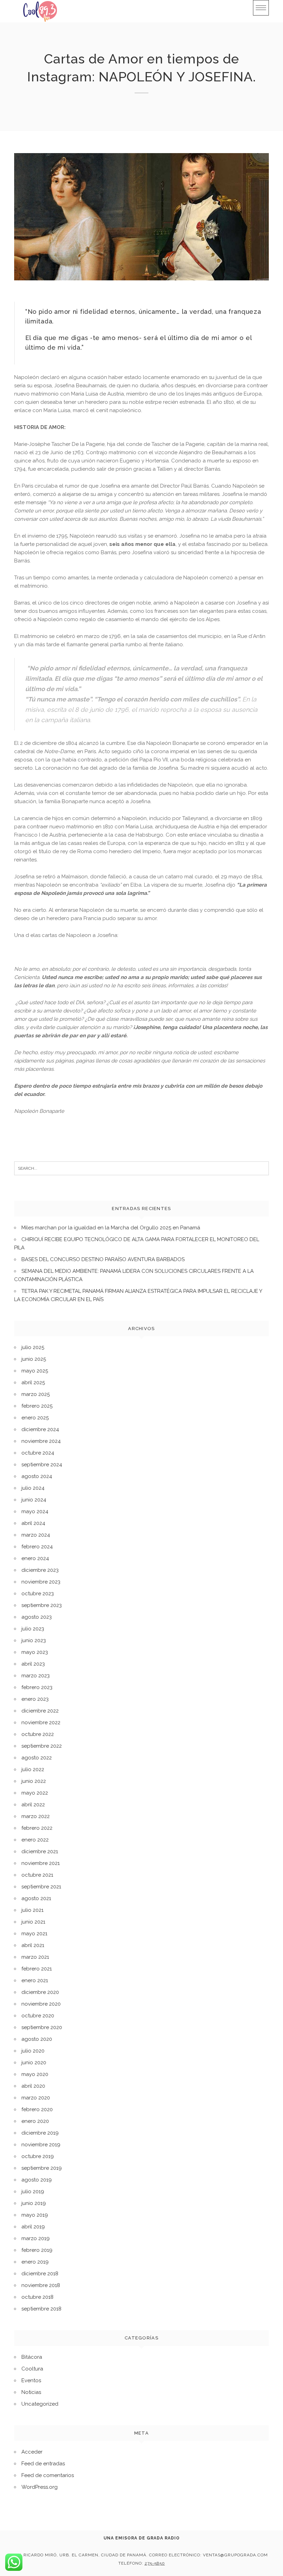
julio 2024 (33, 1488)
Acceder (32, 2452)
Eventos (31, 2380)
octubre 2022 (38, 1734)
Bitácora (32, 2357)
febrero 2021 (37, 1969)
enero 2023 (35, 1699)
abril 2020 (33, 2086)
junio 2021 (33, 1922)
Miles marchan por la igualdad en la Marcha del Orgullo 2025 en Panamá (111, 1228)
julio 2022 (33, 1769)
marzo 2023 (36, 1676)
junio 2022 (34, 1781)
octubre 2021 (37, 1875)
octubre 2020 (38, 2016)
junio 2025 (34, 1359)
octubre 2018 (37, 2297)
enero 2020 (35, 2121)
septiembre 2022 (42, 1746)
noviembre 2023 (41, 1582)
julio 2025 (33, 1347)
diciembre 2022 (40, 1711)
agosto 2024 (37, 1476)
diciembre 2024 (40, 1429)
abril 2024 (33, 1523)
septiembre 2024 (42, 1465)
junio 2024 (34, 1500)
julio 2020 (33, 2051)
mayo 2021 (34, 1934)
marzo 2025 (36, 1394)
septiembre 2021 (41, 1887)
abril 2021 (33, 1945)
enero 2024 (35, 1558)
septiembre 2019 (42, 2168)
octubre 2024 (38, 1453)
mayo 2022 (35, 1793)
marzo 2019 (36, 2238)
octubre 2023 (38, 1594)
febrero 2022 (37, 1828)
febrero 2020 (37, 2109)
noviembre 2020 (41, 2004)
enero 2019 (35, 2262)
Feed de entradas (43, 2464)
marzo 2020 (36, 2098)
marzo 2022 (36, 1816)
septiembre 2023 (42, 1605)
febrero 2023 (37, 1687)
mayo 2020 (35, 2074)
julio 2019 (33, 2191)
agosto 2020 (37, 2039)
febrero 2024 (37, 1547)
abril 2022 (33, 1805)
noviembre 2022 (41, 1723)
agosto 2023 (37, 1617)
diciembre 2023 (40, 1570)
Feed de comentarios (48, 2475)
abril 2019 (33, 2227)
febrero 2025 (37, 1406)
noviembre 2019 (41, 2145)
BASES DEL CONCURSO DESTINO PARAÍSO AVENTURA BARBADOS (103, 1259)
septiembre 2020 (42, 2027)
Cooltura (32, 2369)
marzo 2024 (36, 1535)
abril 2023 (33, 1664)
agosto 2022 (37, 1758)
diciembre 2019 (40, 2133)
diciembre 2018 (40, 2274)
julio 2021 (32, 1910)
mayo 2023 (35, 1652)
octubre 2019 (38, 2156)
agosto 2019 (37, 2180)
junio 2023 (34, 1640)
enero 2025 (35, 1418)
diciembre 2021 (40, 1851)
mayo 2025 (35, 1371)
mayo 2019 (35, 2215)
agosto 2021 (36, 1898)
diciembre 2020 (40, 1992)
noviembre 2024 (41, 1441)
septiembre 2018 (41, 2309)
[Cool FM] (40, 11)
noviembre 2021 (41, 1863)
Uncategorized (40, 2404)
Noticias (31, 2392)
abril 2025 (33, 1382)
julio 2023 (33, 1629)
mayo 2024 (35, 1511)
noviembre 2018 (41, 2285)
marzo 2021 (35, 1957)
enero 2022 (35, 1840)
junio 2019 (34, 2203)
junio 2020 (34, 2063)
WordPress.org (40, 2487)
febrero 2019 (37, 2250)
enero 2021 (35, 1980)
